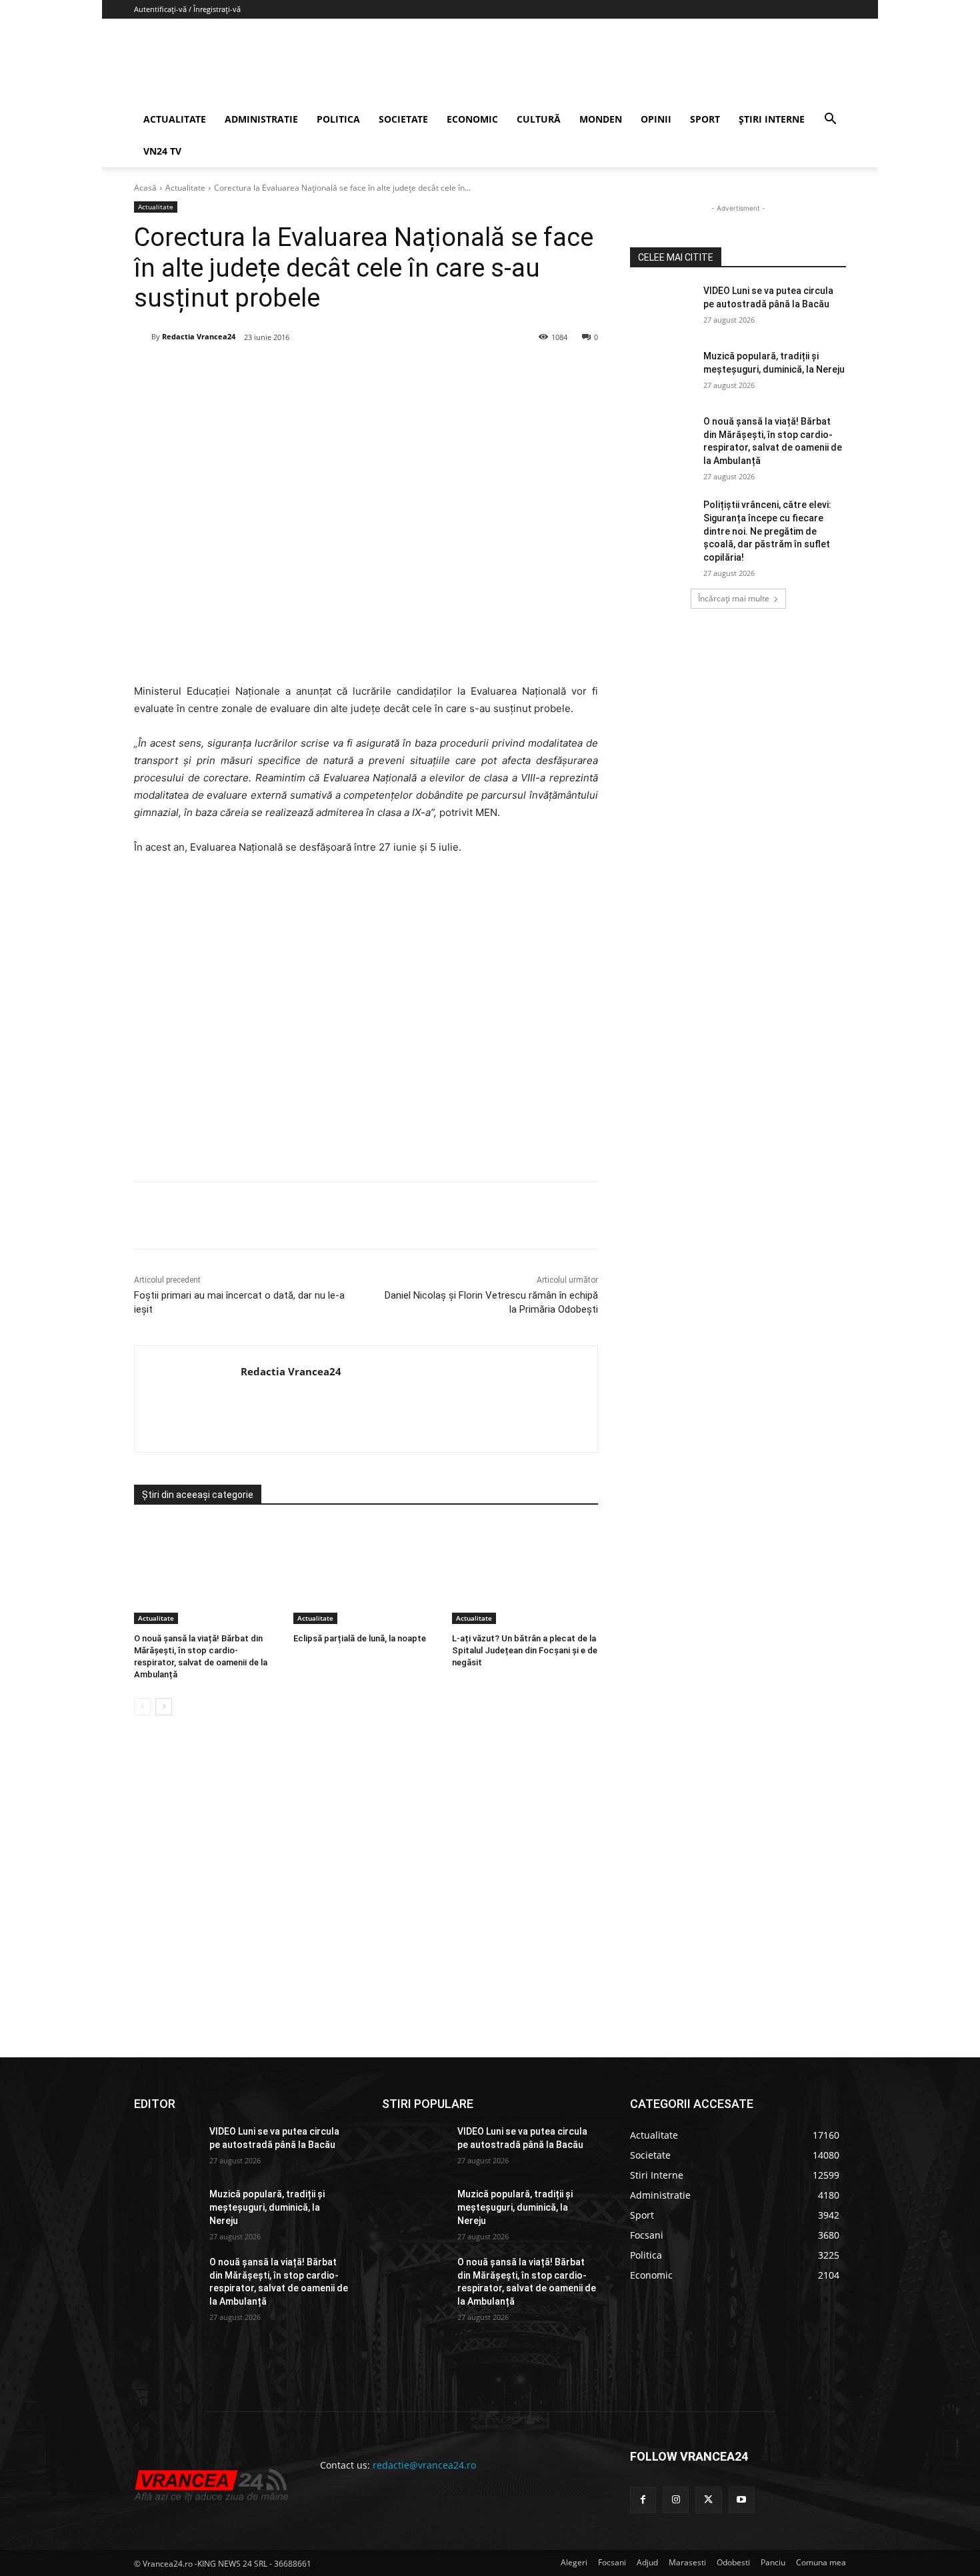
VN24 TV (162, 151)
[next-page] (164, 1707)
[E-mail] (356, 371)
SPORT (705, 119)
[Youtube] (742, 2500)
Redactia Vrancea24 (199, 336)
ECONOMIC (472, 119)
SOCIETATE (403, 119)
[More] (418, 1215)
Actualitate (185, 188)
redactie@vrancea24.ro (424, 2465)
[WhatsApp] (325, 371)
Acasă (145, 188)
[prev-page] (142, 1707)
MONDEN (601, 119)
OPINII (656, 119)
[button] (830, 120)
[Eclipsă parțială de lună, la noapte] (366, 1573)
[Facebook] (233, 371)
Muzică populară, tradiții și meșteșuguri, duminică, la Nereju (267, 2207)
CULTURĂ (539, 119)
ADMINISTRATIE (261, 119)
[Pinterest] (295, 371)
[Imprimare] (387, 371)
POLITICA (338, 119)
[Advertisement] (366, 1024)
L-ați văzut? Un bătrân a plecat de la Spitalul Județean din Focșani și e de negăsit (525, 1650)
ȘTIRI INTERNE (772, 119)
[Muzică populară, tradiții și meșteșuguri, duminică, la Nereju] (662, 373)
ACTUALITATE (175, 119)
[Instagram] (676, 2500)
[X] (264, 371)
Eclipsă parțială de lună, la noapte (360, 1638)
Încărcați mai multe (734, 598)
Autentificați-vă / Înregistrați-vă (187, 9)
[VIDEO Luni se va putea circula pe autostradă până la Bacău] (662, 307)
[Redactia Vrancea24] (143, 337)
